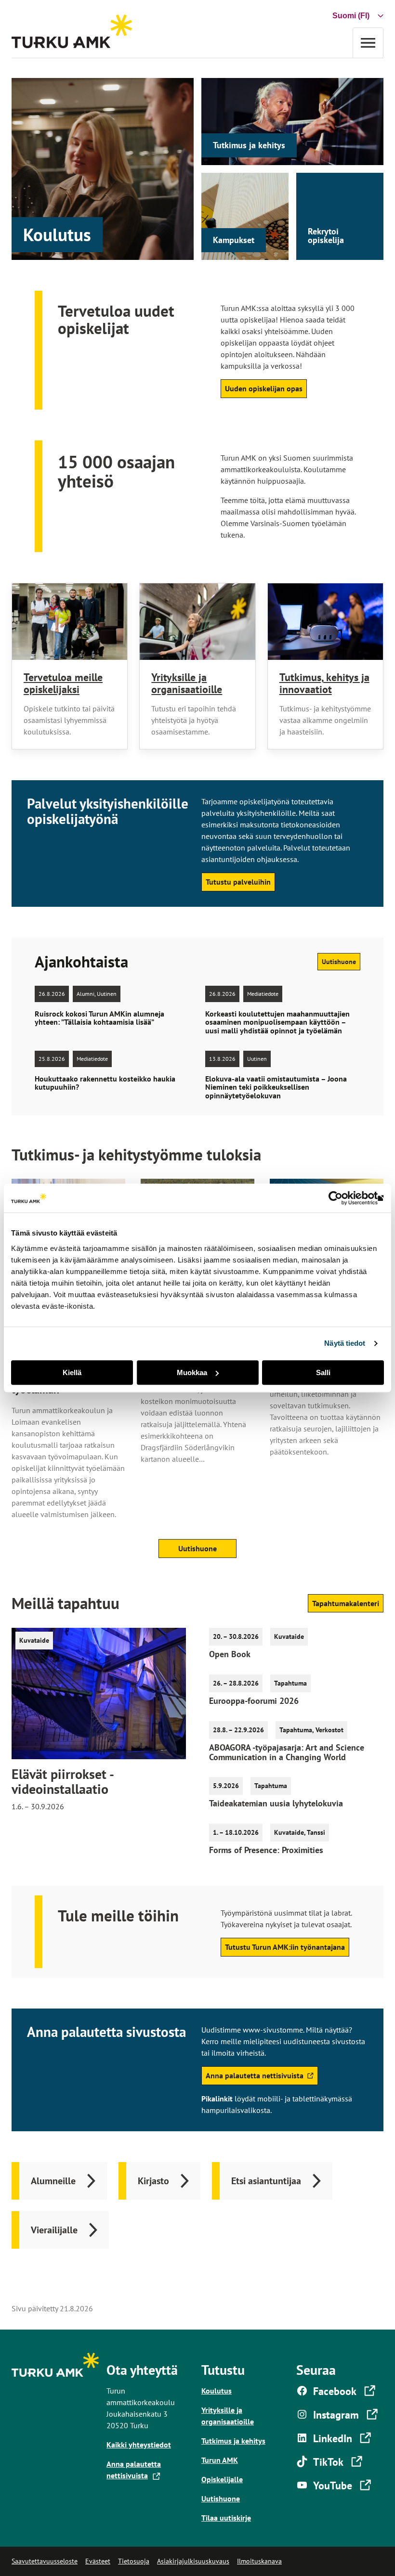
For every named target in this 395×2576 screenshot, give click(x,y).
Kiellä (72, 1372)
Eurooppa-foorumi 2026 (254, 1701)
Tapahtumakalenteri (346, 1603)
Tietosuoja (134, 2561)
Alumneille (53, 2181)
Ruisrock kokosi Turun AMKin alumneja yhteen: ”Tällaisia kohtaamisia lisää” (99, 1018)
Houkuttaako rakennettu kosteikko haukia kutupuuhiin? (105, 1083)
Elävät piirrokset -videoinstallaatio (63, 1782)
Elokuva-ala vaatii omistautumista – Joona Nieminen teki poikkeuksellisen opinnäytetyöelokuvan (276, 1088)
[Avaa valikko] (368, 43)
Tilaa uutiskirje (226, 2518)
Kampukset (234, 240)
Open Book (230, 1654)
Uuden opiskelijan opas (264, 388)
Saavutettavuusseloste (45, 2561)
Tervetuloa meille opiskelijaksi (63, 683)
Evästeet (98, 2561)
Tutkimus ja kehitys (249, 145)
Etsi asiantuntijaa (266, 2181)
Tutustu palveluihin (238, 882)
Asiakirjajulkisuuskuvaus (193, 2561)
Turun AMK (220, 2460)
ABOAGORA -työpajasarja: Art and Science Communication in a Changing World (287, 1752)
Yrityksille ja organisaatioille (187, 683)
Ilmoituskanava (259, 2561)
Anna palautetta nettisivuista (254, 2078)
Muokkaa (192, 1372)
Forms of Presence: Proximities (266, 1850)
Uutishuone (339, 962)
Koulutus (57, 234)
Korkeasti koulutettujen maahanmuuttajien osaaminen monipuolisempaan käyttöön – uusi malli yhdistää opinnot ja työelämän (277, 1023)
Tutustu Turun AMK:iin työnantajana (285, 1947)
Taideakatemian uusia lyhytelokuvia (276, 1803)
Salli (323, 1372)
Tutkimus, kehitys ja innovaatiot (324, 683)
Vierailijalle (54, 2230)
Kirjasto (153, 2181)
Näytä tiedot (345, 1343)
